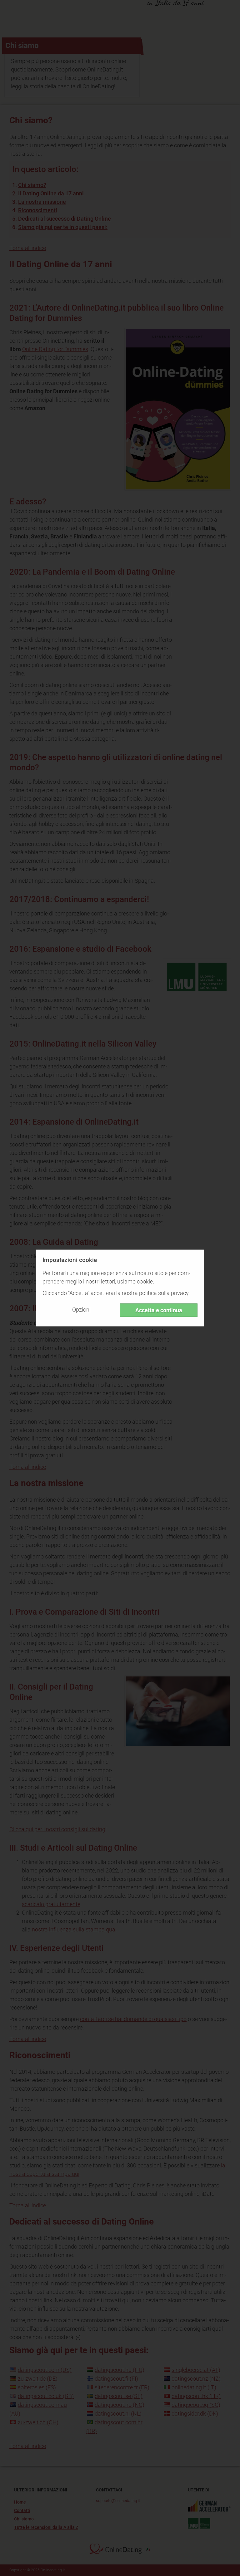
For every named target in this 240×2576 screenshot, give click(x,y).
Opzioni (81, 1310)
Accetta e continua (159, 1310)
